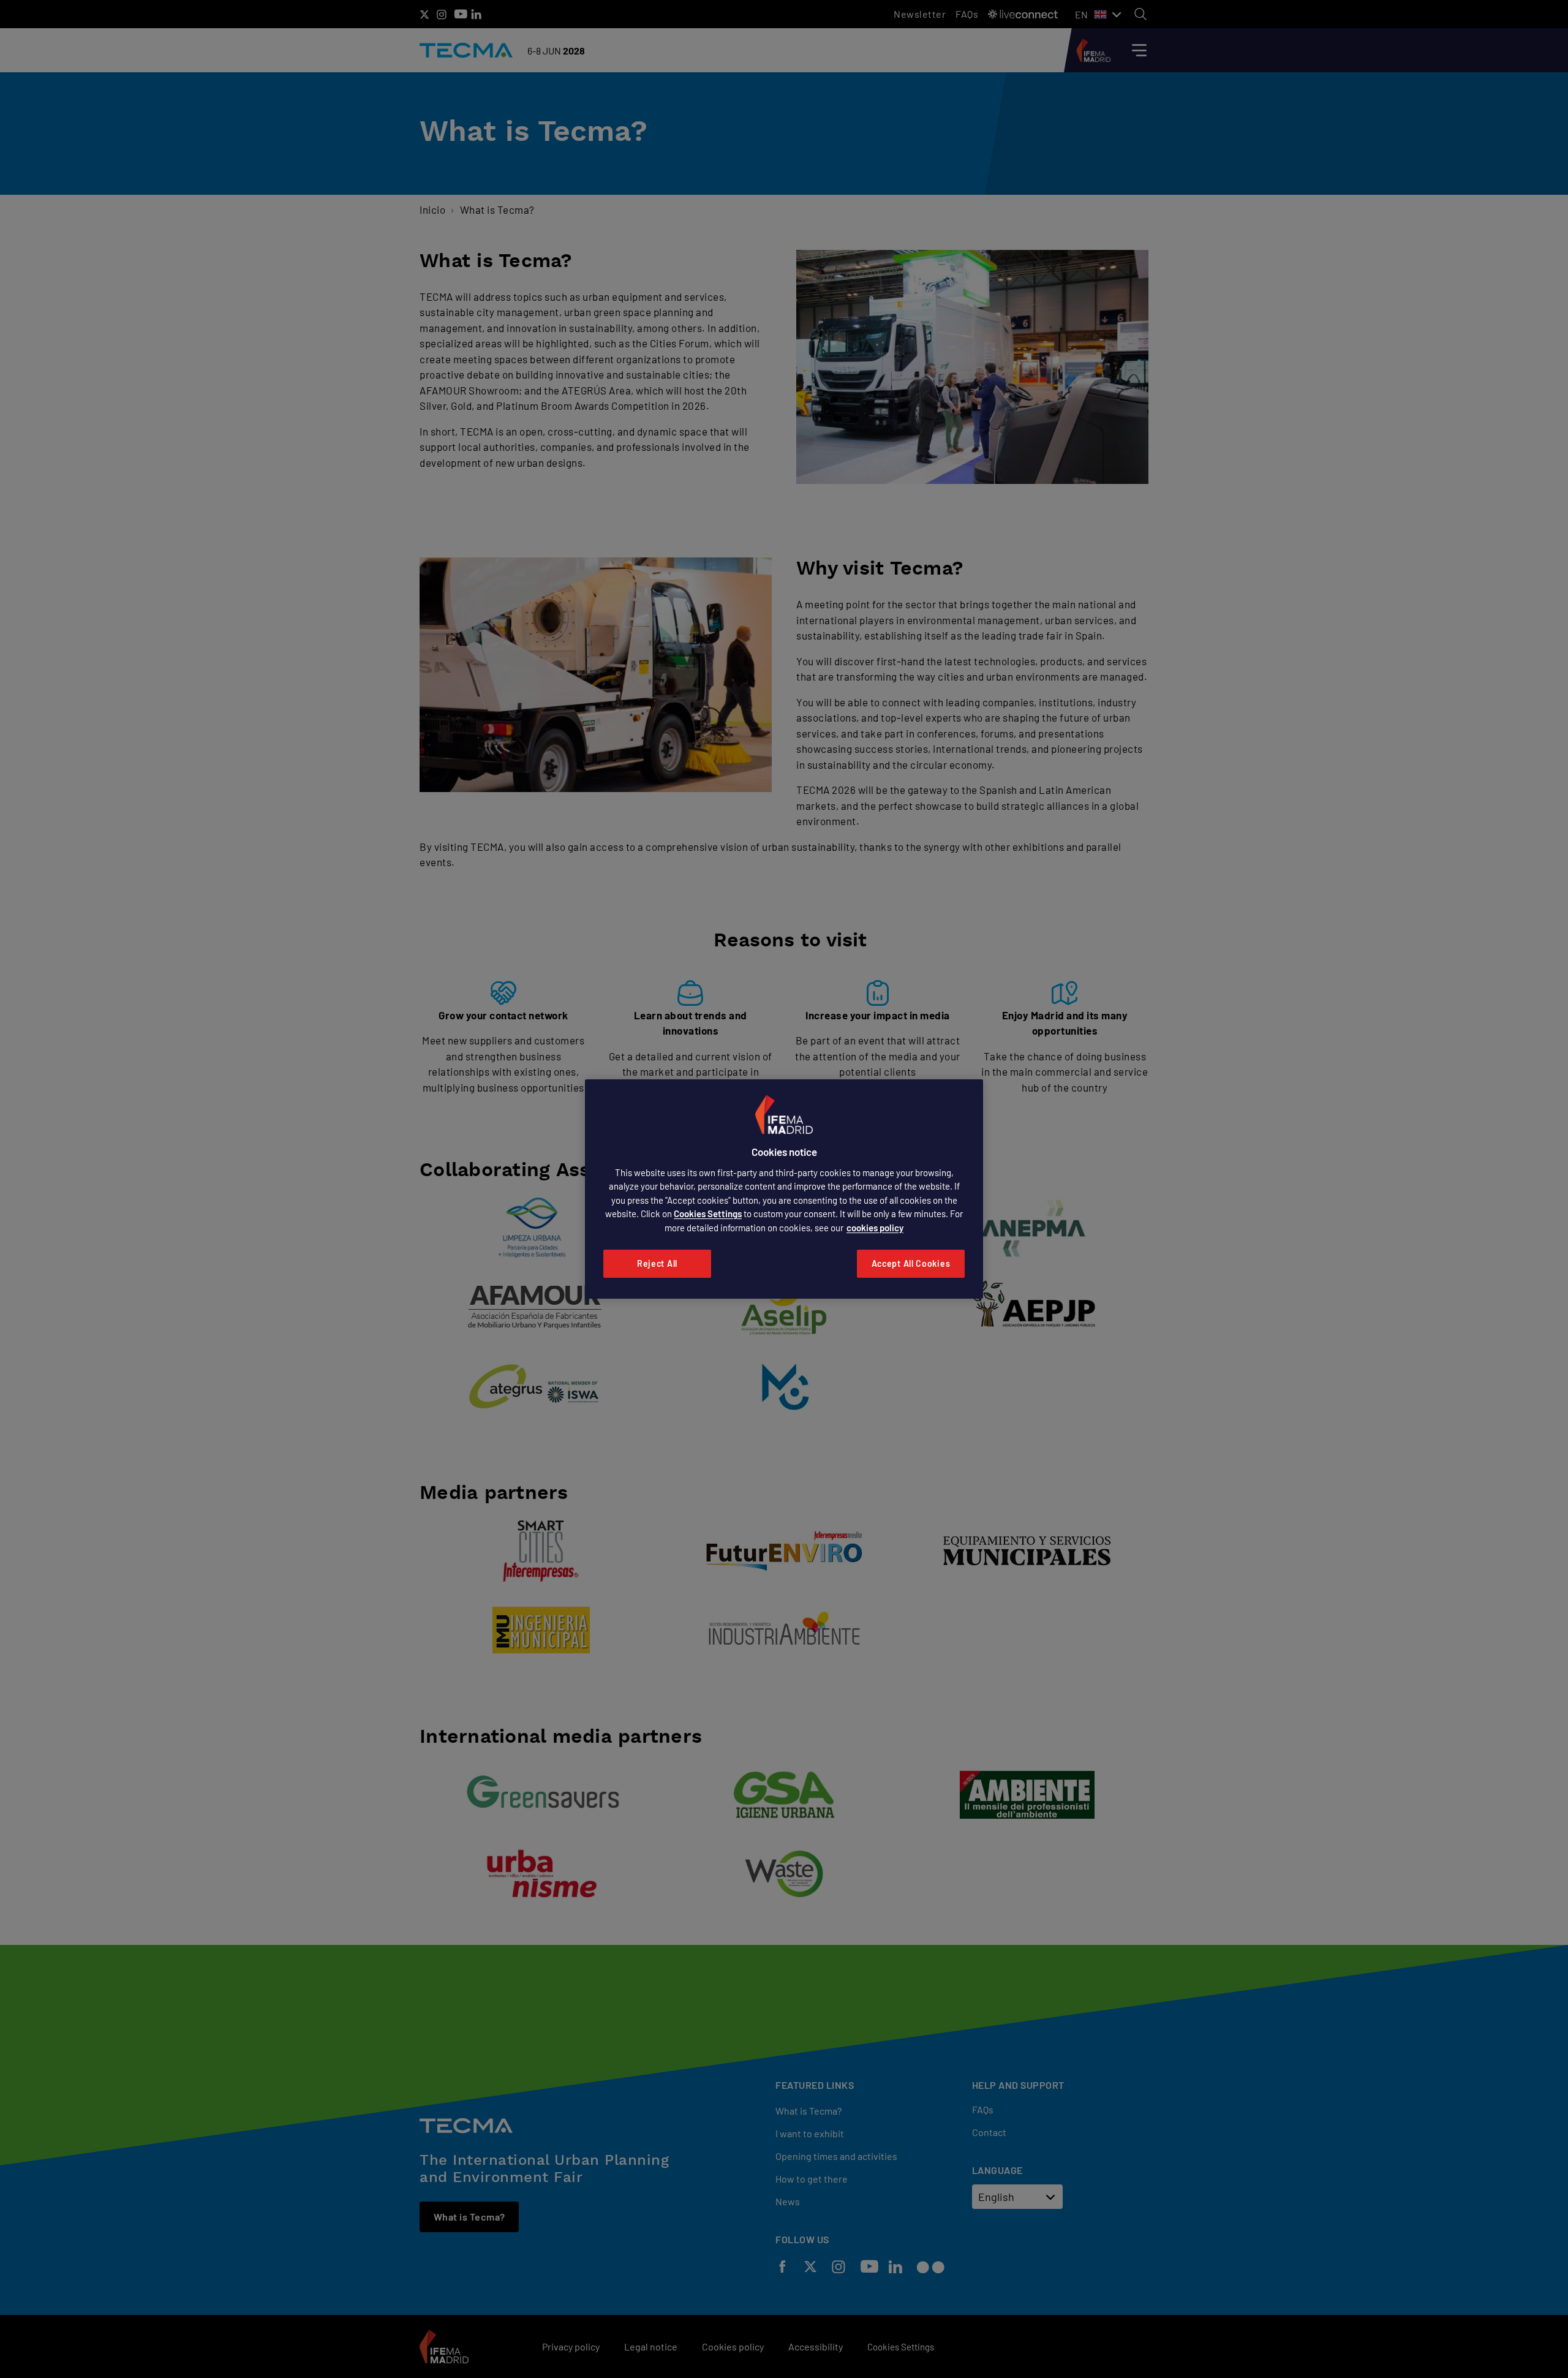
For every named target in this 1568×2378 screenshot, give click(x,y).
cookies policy (875, 1228)
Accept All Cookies (911, 1263)
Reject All (657, 1263)
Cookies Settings (708, 1214)
